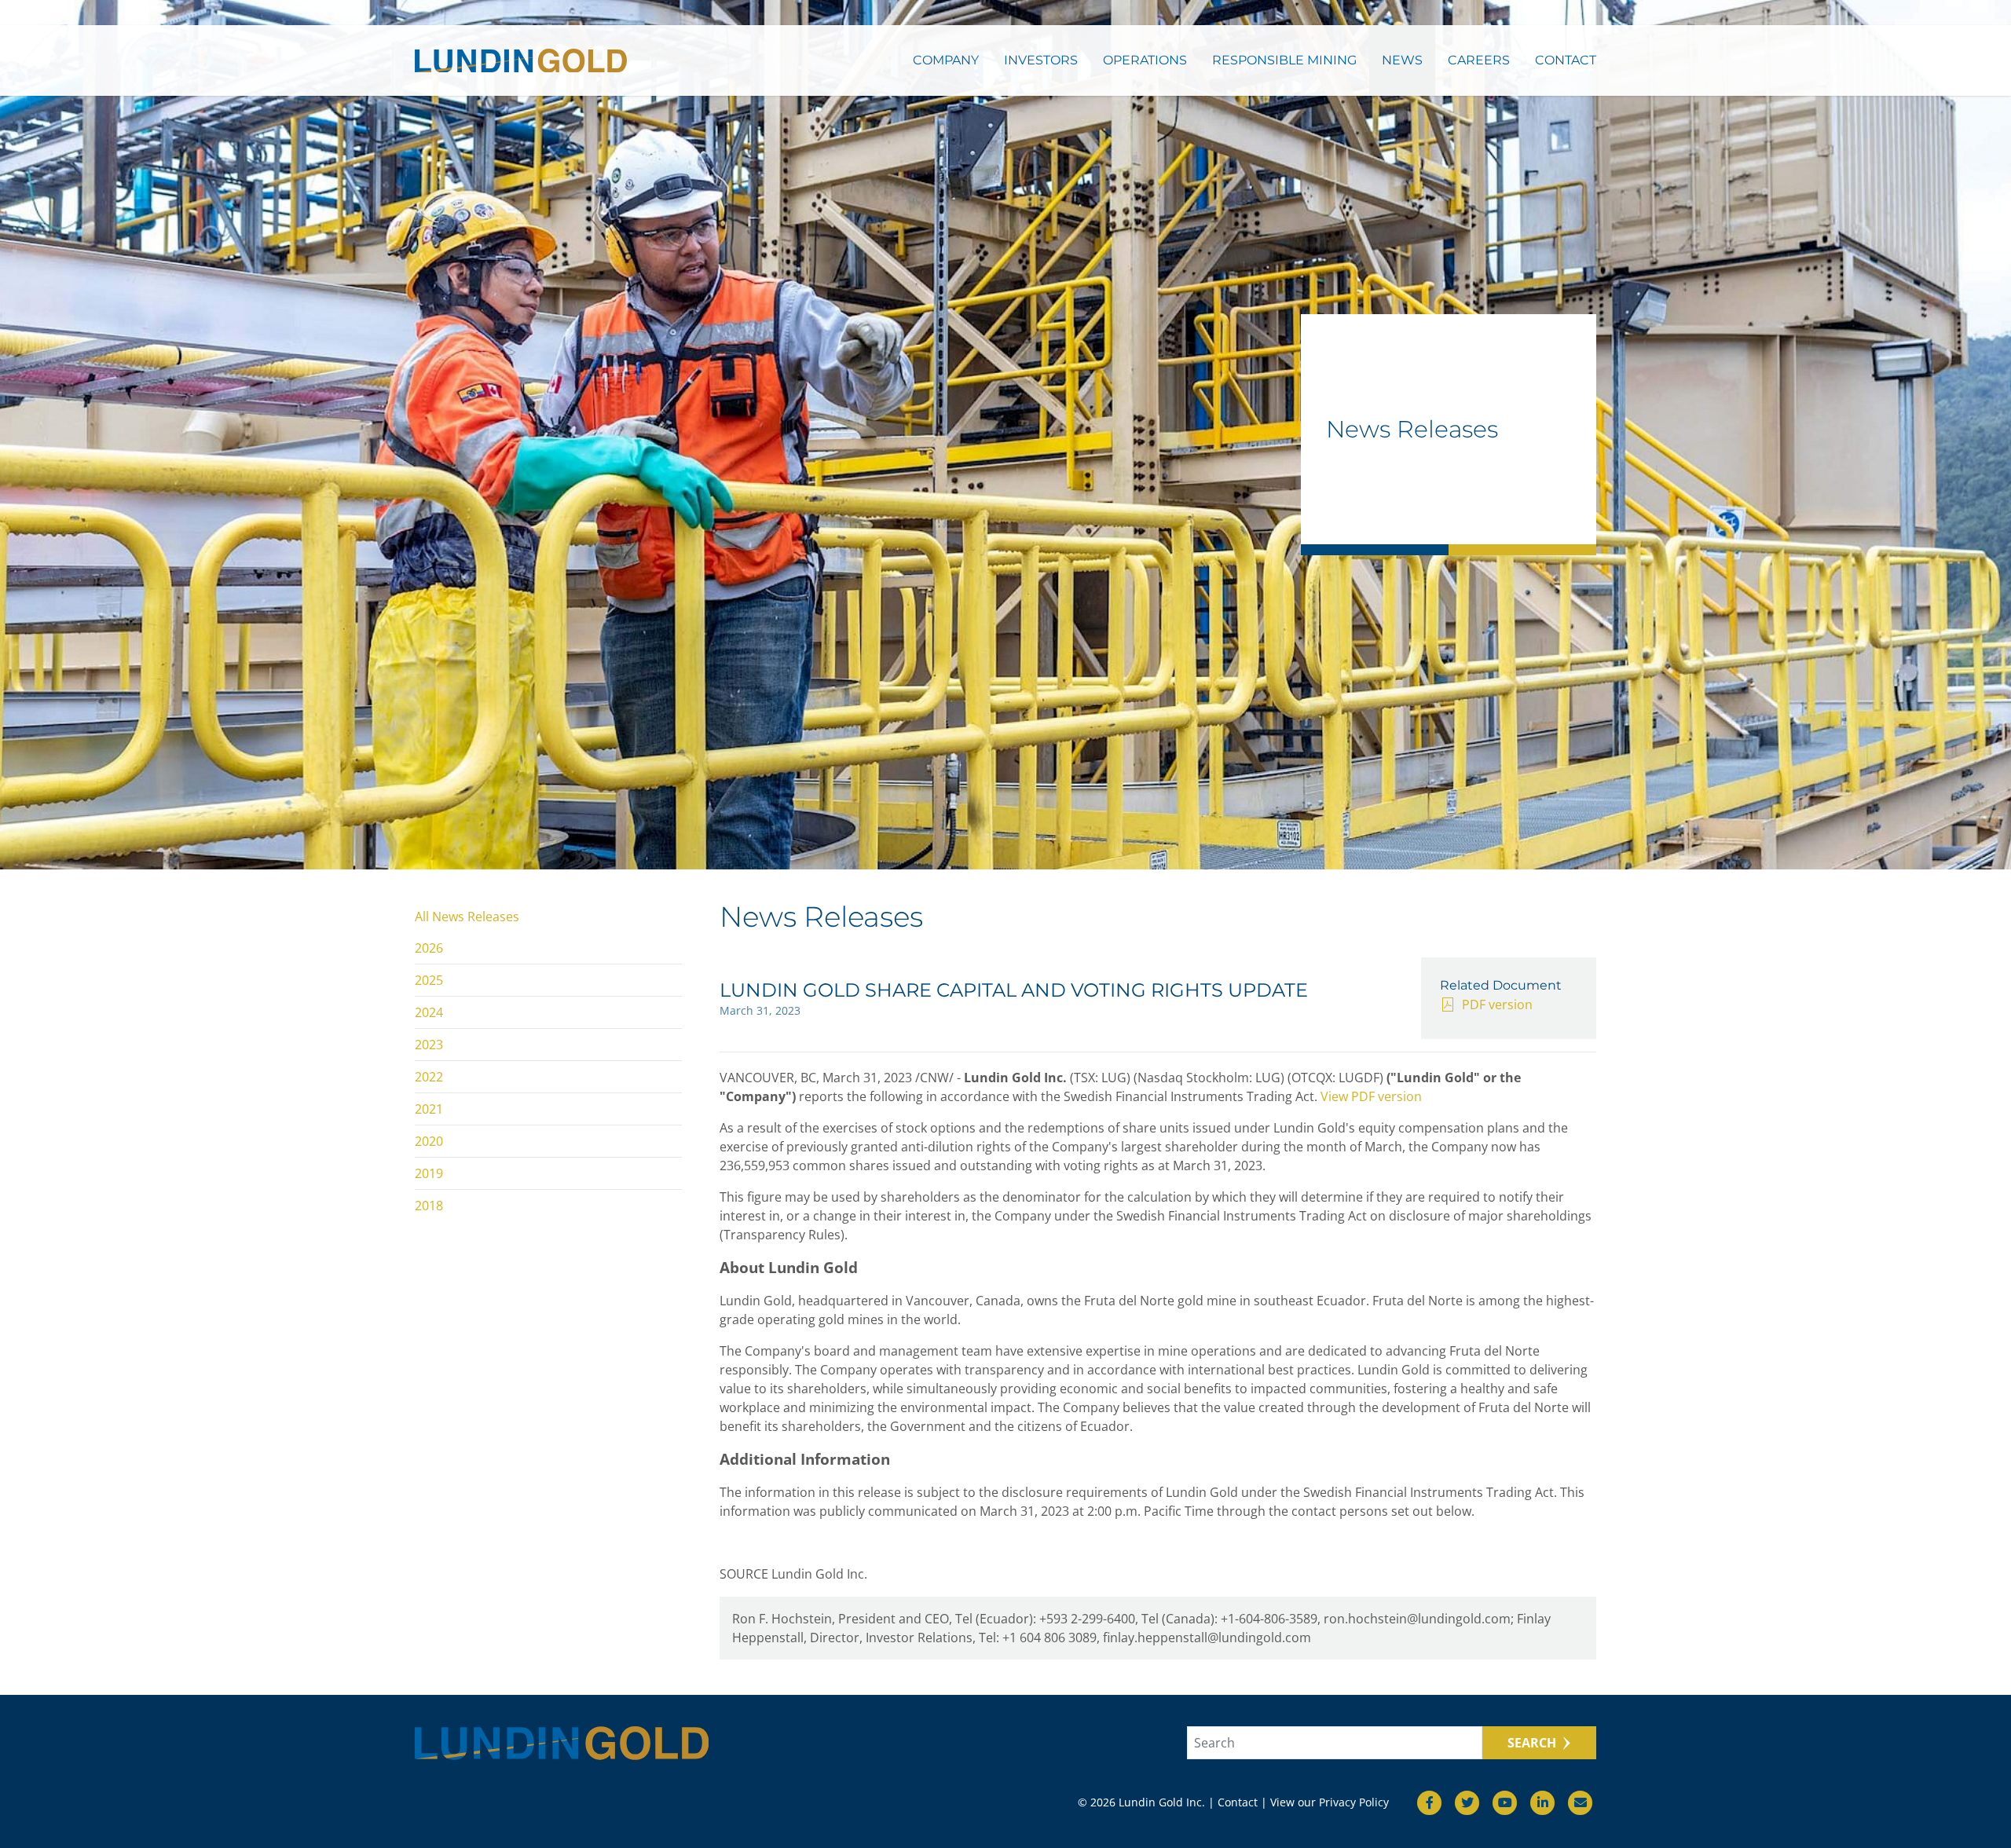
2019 (429, 1173)
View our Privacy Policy (1330, 1802)
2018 (429, 1206)
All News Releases (467, 917)
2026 (429, 948)
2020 (429, 1141)
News (1402, 60)
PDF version (1497, 1005)
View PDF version (1371, 1096)
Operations (1145, 60)
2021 (429, 1109)
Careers (1479, 60)
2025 (429, 980)
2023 (429, 1045)
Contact (1566, 60)
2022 (429, 1077)
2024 (429, 1012)
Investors (1041, 60)
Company (946, 60)
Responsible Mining (1284, 60)
